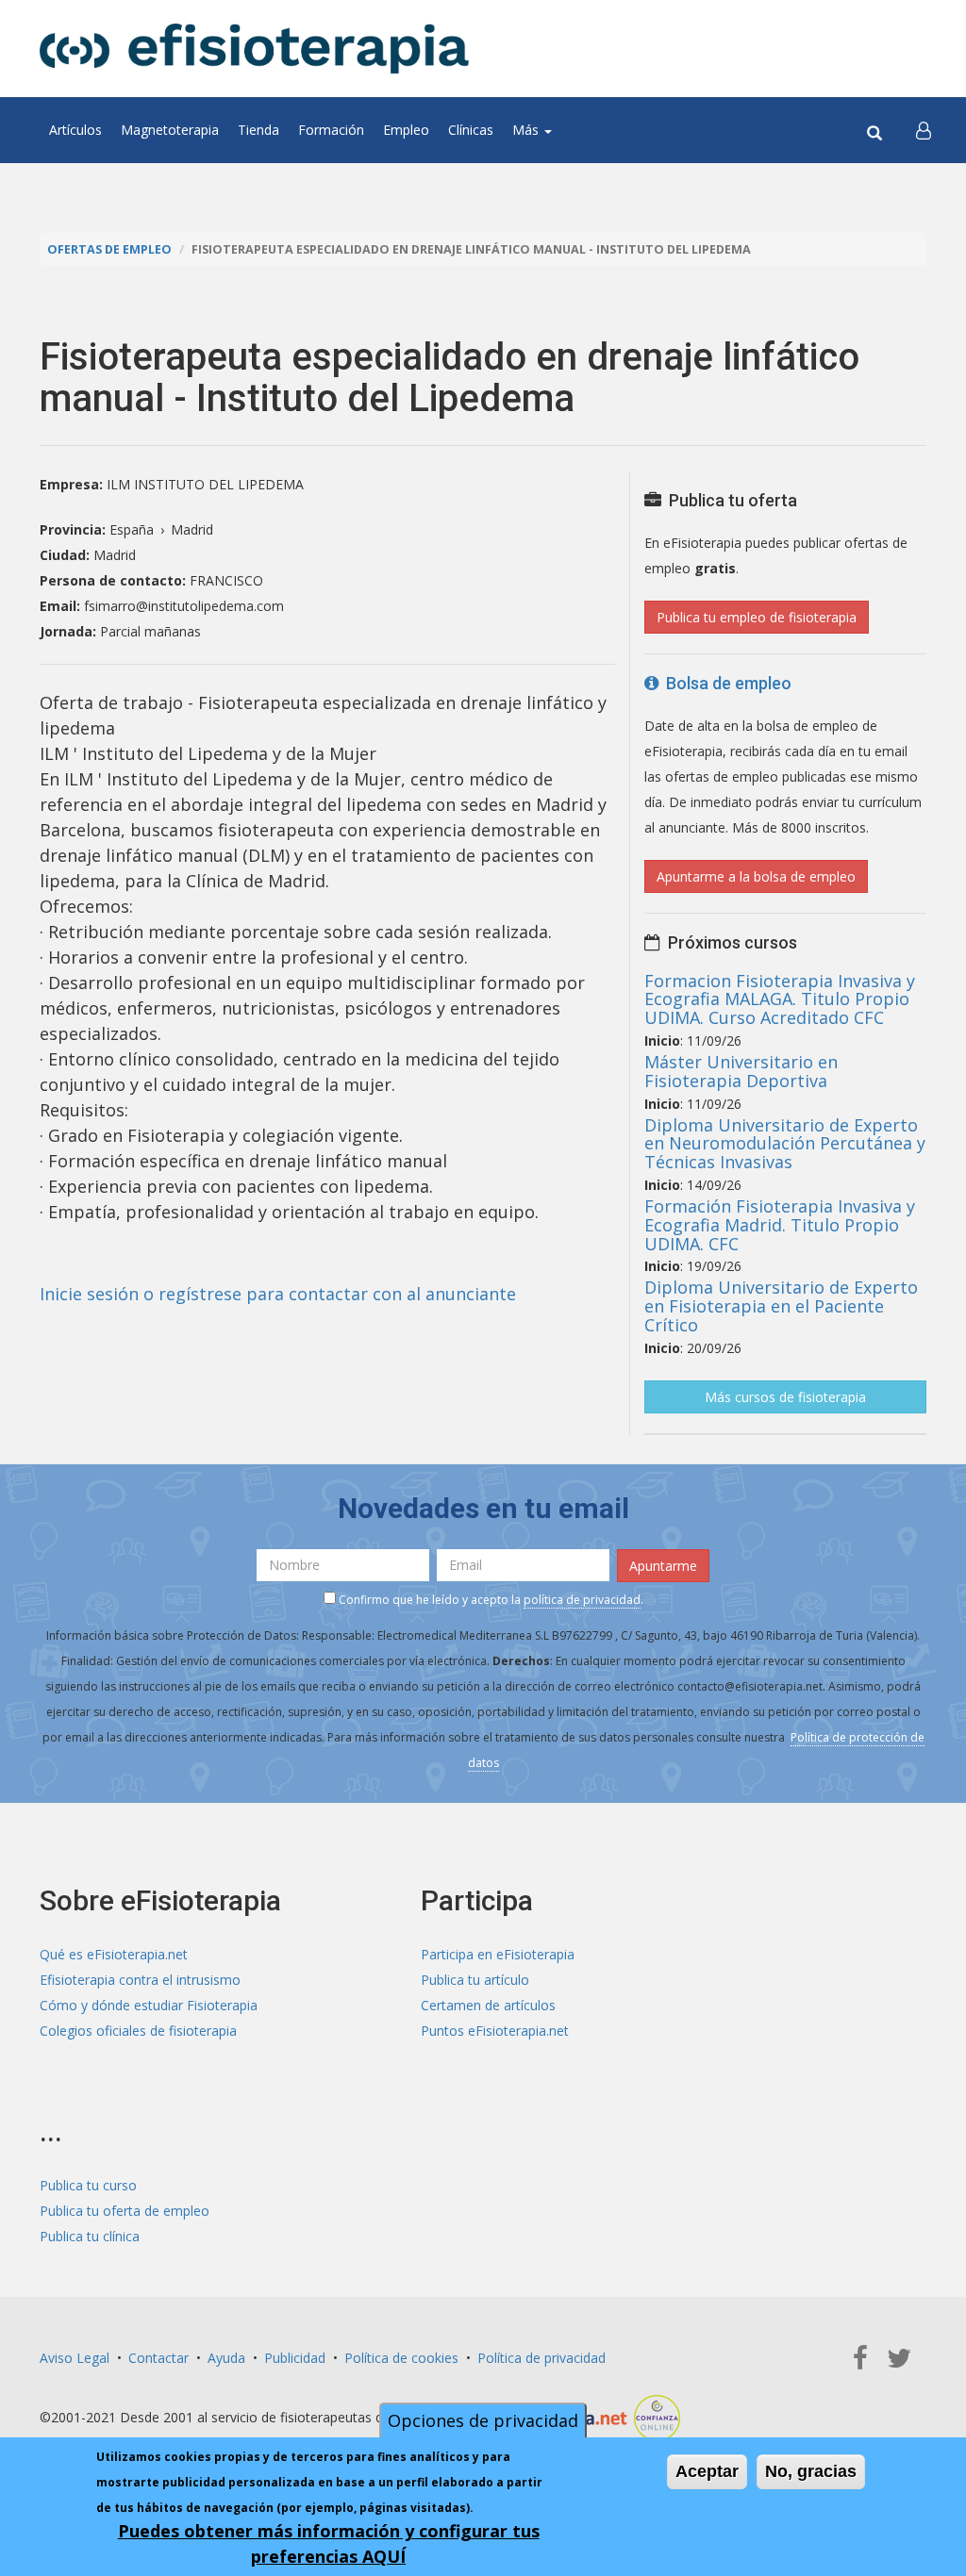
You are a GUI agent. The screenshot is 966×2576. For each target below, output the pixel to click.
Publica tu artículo (475, 1980)
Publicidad (295, 2358)
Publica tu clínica (90, 2236)
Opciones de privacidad (483, 2420)
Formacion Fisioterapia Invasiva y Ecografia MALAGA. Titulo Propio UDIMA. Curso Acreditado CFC (780, 999)
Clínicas (471, 130)
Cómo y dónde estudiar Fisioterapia (149, 2005)
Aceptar (707, 2471)
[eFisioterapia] (254, 49)
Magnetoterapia (170, 130)
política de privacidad (582, 1600)
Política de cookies (401, 2358)
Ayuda (226, 2358)
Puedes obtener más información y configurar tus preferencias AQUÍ (329, 2543)
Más (527, 130)
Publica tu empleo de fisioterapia (757, 617)
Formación (331, 130)
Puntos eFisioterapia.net (495, 2031)
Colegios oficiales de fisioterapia (138, 2031)
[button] (924, 130)
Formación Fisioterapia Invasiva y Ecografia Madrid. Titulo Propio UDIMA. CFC (780, 1225)
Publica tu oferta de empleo (125, 2211)
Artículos (75, 130)
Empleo (406, 130)
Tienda (258, 130)
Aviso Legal (75, 2358)
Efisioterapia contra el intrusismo (140, 1980)
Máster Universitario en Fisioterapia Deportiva (741, 1071)
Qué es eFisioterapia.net (114, 1954)
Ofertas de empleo (109, 249)
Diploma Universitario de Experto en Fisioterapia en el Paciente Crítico (781, 1306)
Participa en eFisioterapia (498, 1954)
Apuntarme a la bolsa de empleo (756, 876)
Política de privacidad (541, 2358)
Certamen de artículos (488, 2005)
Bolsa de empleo (725, 683)
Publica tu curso (88, 2185)
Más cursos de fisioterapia (785, 1397)
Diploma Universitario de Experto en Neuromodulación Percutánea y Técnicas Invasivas (785, 1144)
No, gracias (811, 2471)
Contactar (158, 2358)
